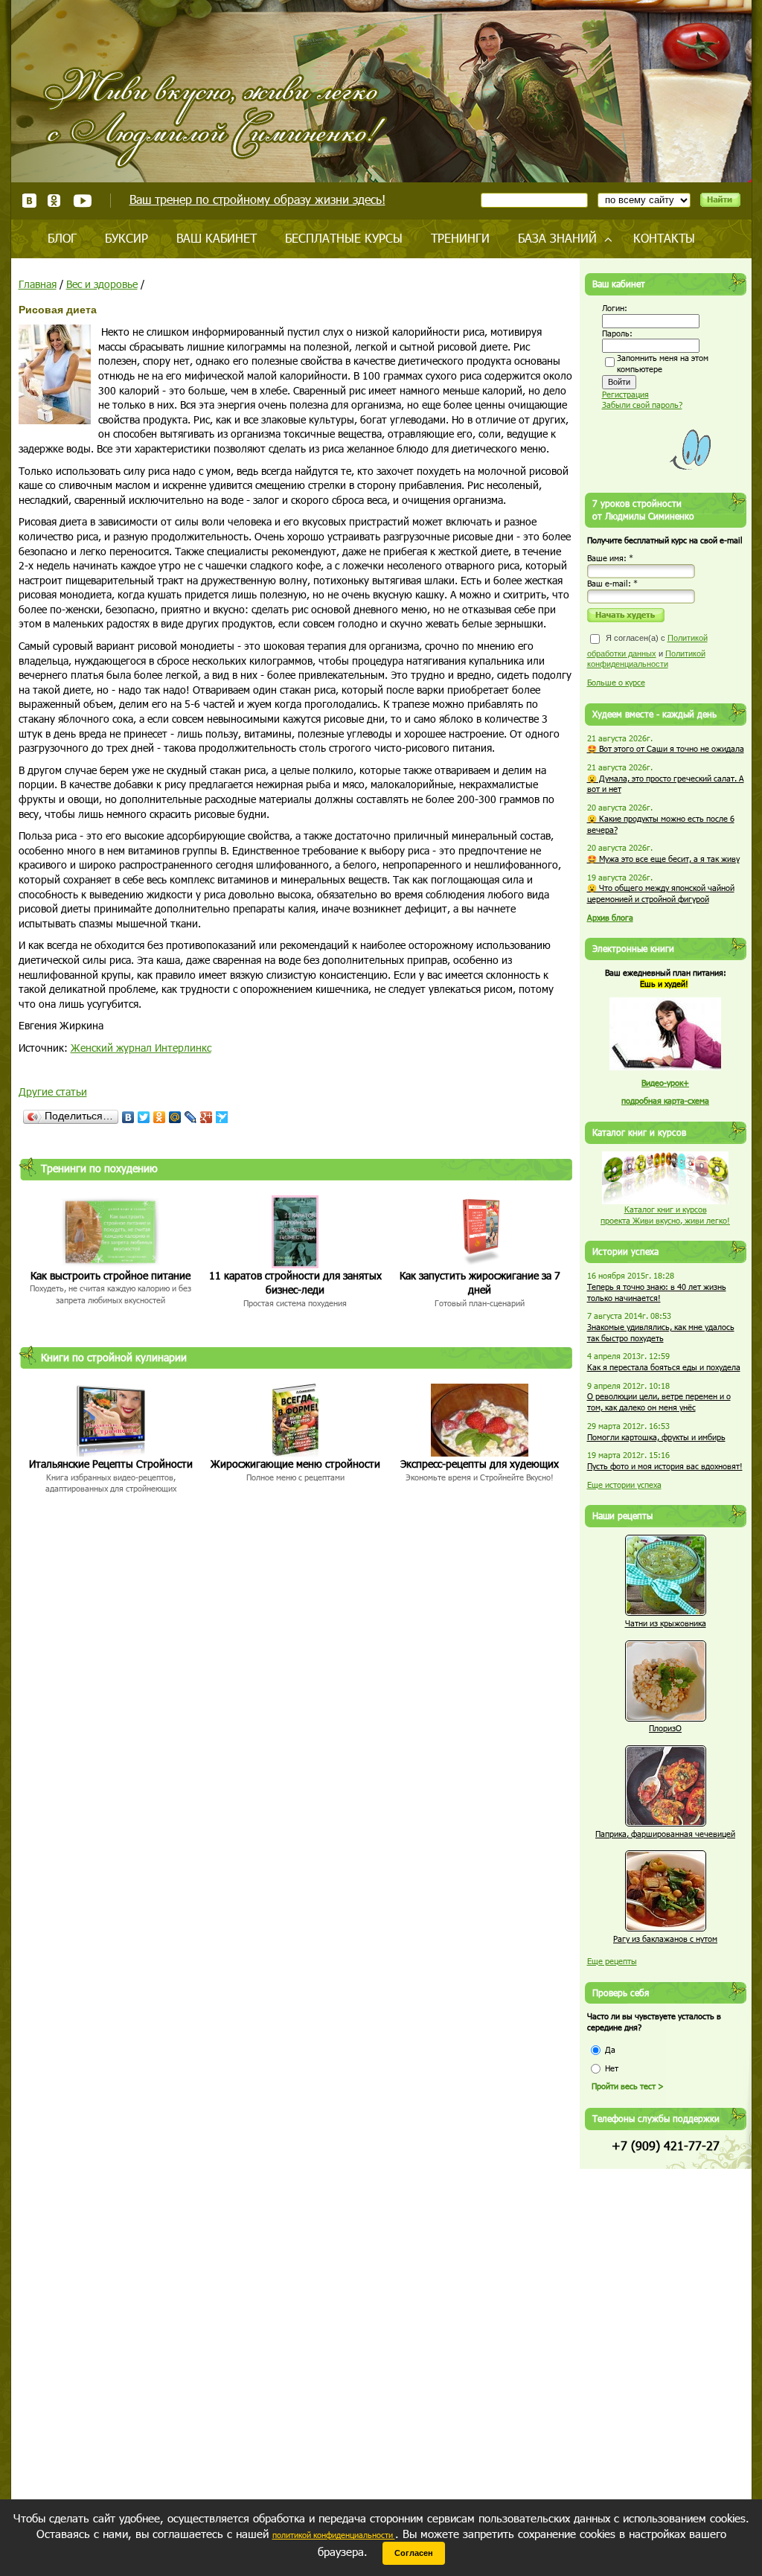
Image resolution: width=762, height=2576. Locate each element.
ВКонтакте (29, 201)
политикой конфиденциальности (334, 2535)
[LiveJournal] (191, 1117)
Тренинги (460, 238)
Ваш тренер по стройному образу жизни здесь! (257, 199)
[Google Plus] (206, 1117)
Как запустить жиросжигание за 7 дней (480, 1283)
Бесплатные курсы (344, 238)
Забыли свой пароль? (642, 405)
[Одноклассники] (160, 1117)
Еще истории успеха (624, 1484)
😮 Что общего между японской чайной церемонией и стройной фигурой (661, 893)
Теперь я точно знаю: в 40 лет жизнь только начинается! (657, 1292)
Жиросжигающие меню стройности (295, 1464)
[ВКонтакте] (128, 1117)
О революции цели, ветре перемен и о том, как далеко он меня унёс (659, 1402)
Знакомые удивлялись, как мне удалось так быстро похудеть (661, 1332)
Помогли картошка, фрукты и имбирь (656, 1437)
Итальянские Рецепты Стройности (111, 1464)
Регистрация (625, 394)
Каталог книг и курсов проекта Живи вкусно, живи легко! (665, 1215)
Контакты (664, 238)
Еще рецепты (612, 1961)
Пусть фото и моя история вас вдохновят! (665, 1466)
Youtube (82, 201)
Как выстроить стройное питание (111, 1275)
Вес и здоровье (102, 284)
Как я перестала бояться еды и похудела (664, 1367)
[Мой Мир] (175, 1117)
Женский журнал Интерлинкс (141, 1048)
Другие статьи (53, 1092)
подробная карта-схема (665, 1100)
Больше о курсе (616, 682)
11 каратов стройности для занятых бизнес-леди (295, 1283)
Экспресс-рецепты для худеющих (480, 1464)
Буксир (127, 238)
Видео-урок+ (665, 1083)
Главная (38, 284)
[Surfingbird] (222, 1117)
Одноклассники (55, 201)
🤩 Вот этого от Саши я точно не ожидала (666, 748)
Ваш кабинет (217, 238)
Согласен (414, 2553)
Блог (62, 238)
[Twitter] (144, 1117)
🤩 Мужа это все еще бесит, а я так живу (663, 859)
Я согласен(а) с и (647, 651)
